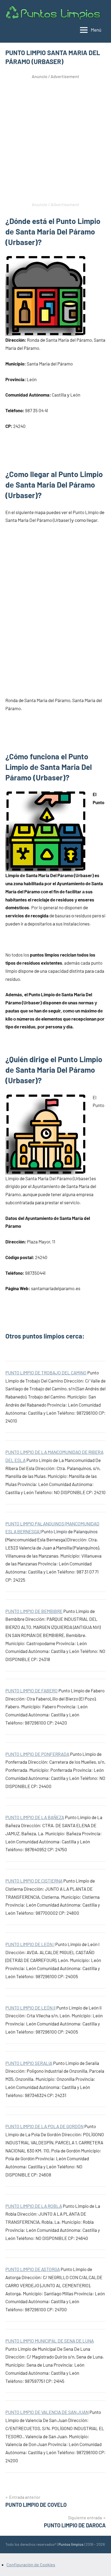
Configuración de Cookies (31, 2565)
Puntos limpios (71, 2544)
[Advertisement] (55, 139)
